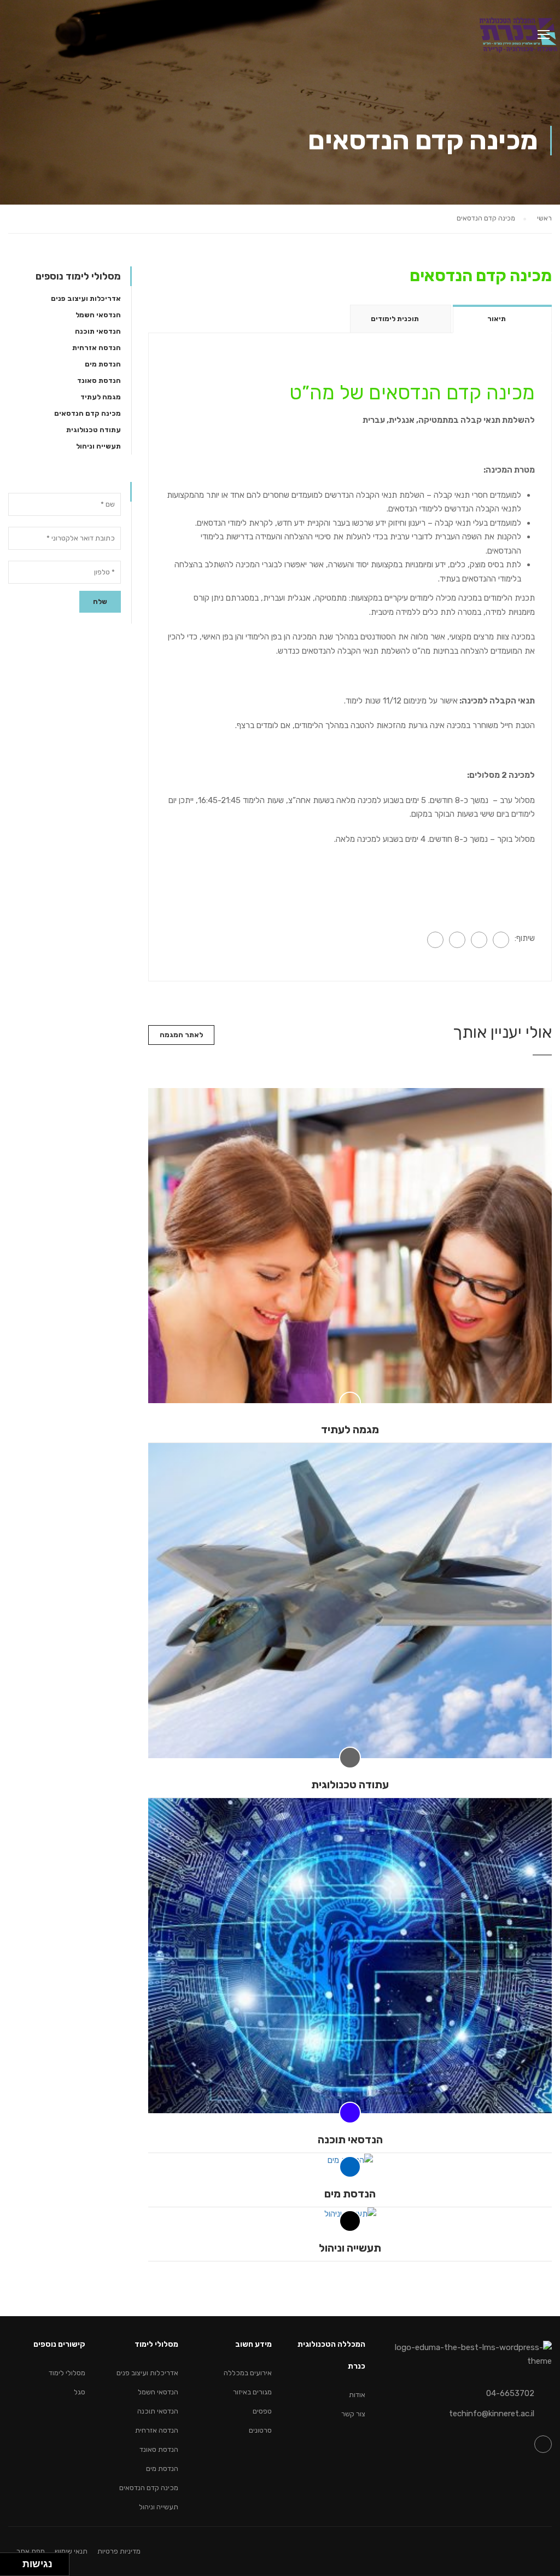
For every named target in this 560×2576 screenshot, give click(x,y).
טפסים (262, 2411)
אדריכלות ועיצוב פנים (86, 298)
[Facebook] (501, 940)
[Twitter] (457, 940)
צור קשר (353, 2414)
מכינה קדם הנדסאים (87, 413)
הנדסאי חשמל (98, 315)
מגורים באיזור (252, 2392)
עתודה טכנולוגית (350, 1784)
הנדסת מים (350, 2194)
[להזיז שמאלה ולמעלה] (8, 2562)
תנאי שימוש (71, 2551)
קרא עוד (350, 1246)
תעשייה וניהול (350, 2248)
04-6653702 (510, 2393)
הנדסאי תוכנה (350, 2139)
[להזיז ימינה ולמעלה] (14, 2562)
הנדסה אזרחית (97, 348)
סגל (80, 2392)
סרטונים (260, 2430)
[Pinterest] (435, 940)
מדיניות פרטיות (119, 2551)
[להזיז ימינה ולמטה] (14, 2568)
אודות (357, 2395)
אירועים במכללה (248, 2373)
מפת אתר (31, 2551)
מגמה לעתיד (350, 1429)
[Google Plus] (479, 940)
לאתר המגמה (181, 1035)
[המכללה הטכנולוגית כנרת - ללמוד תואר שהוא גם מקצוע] (518, 39)
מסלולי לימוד (67, 2373)
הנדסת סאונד (99, 380)
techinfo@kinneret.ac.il (492, 2414)
